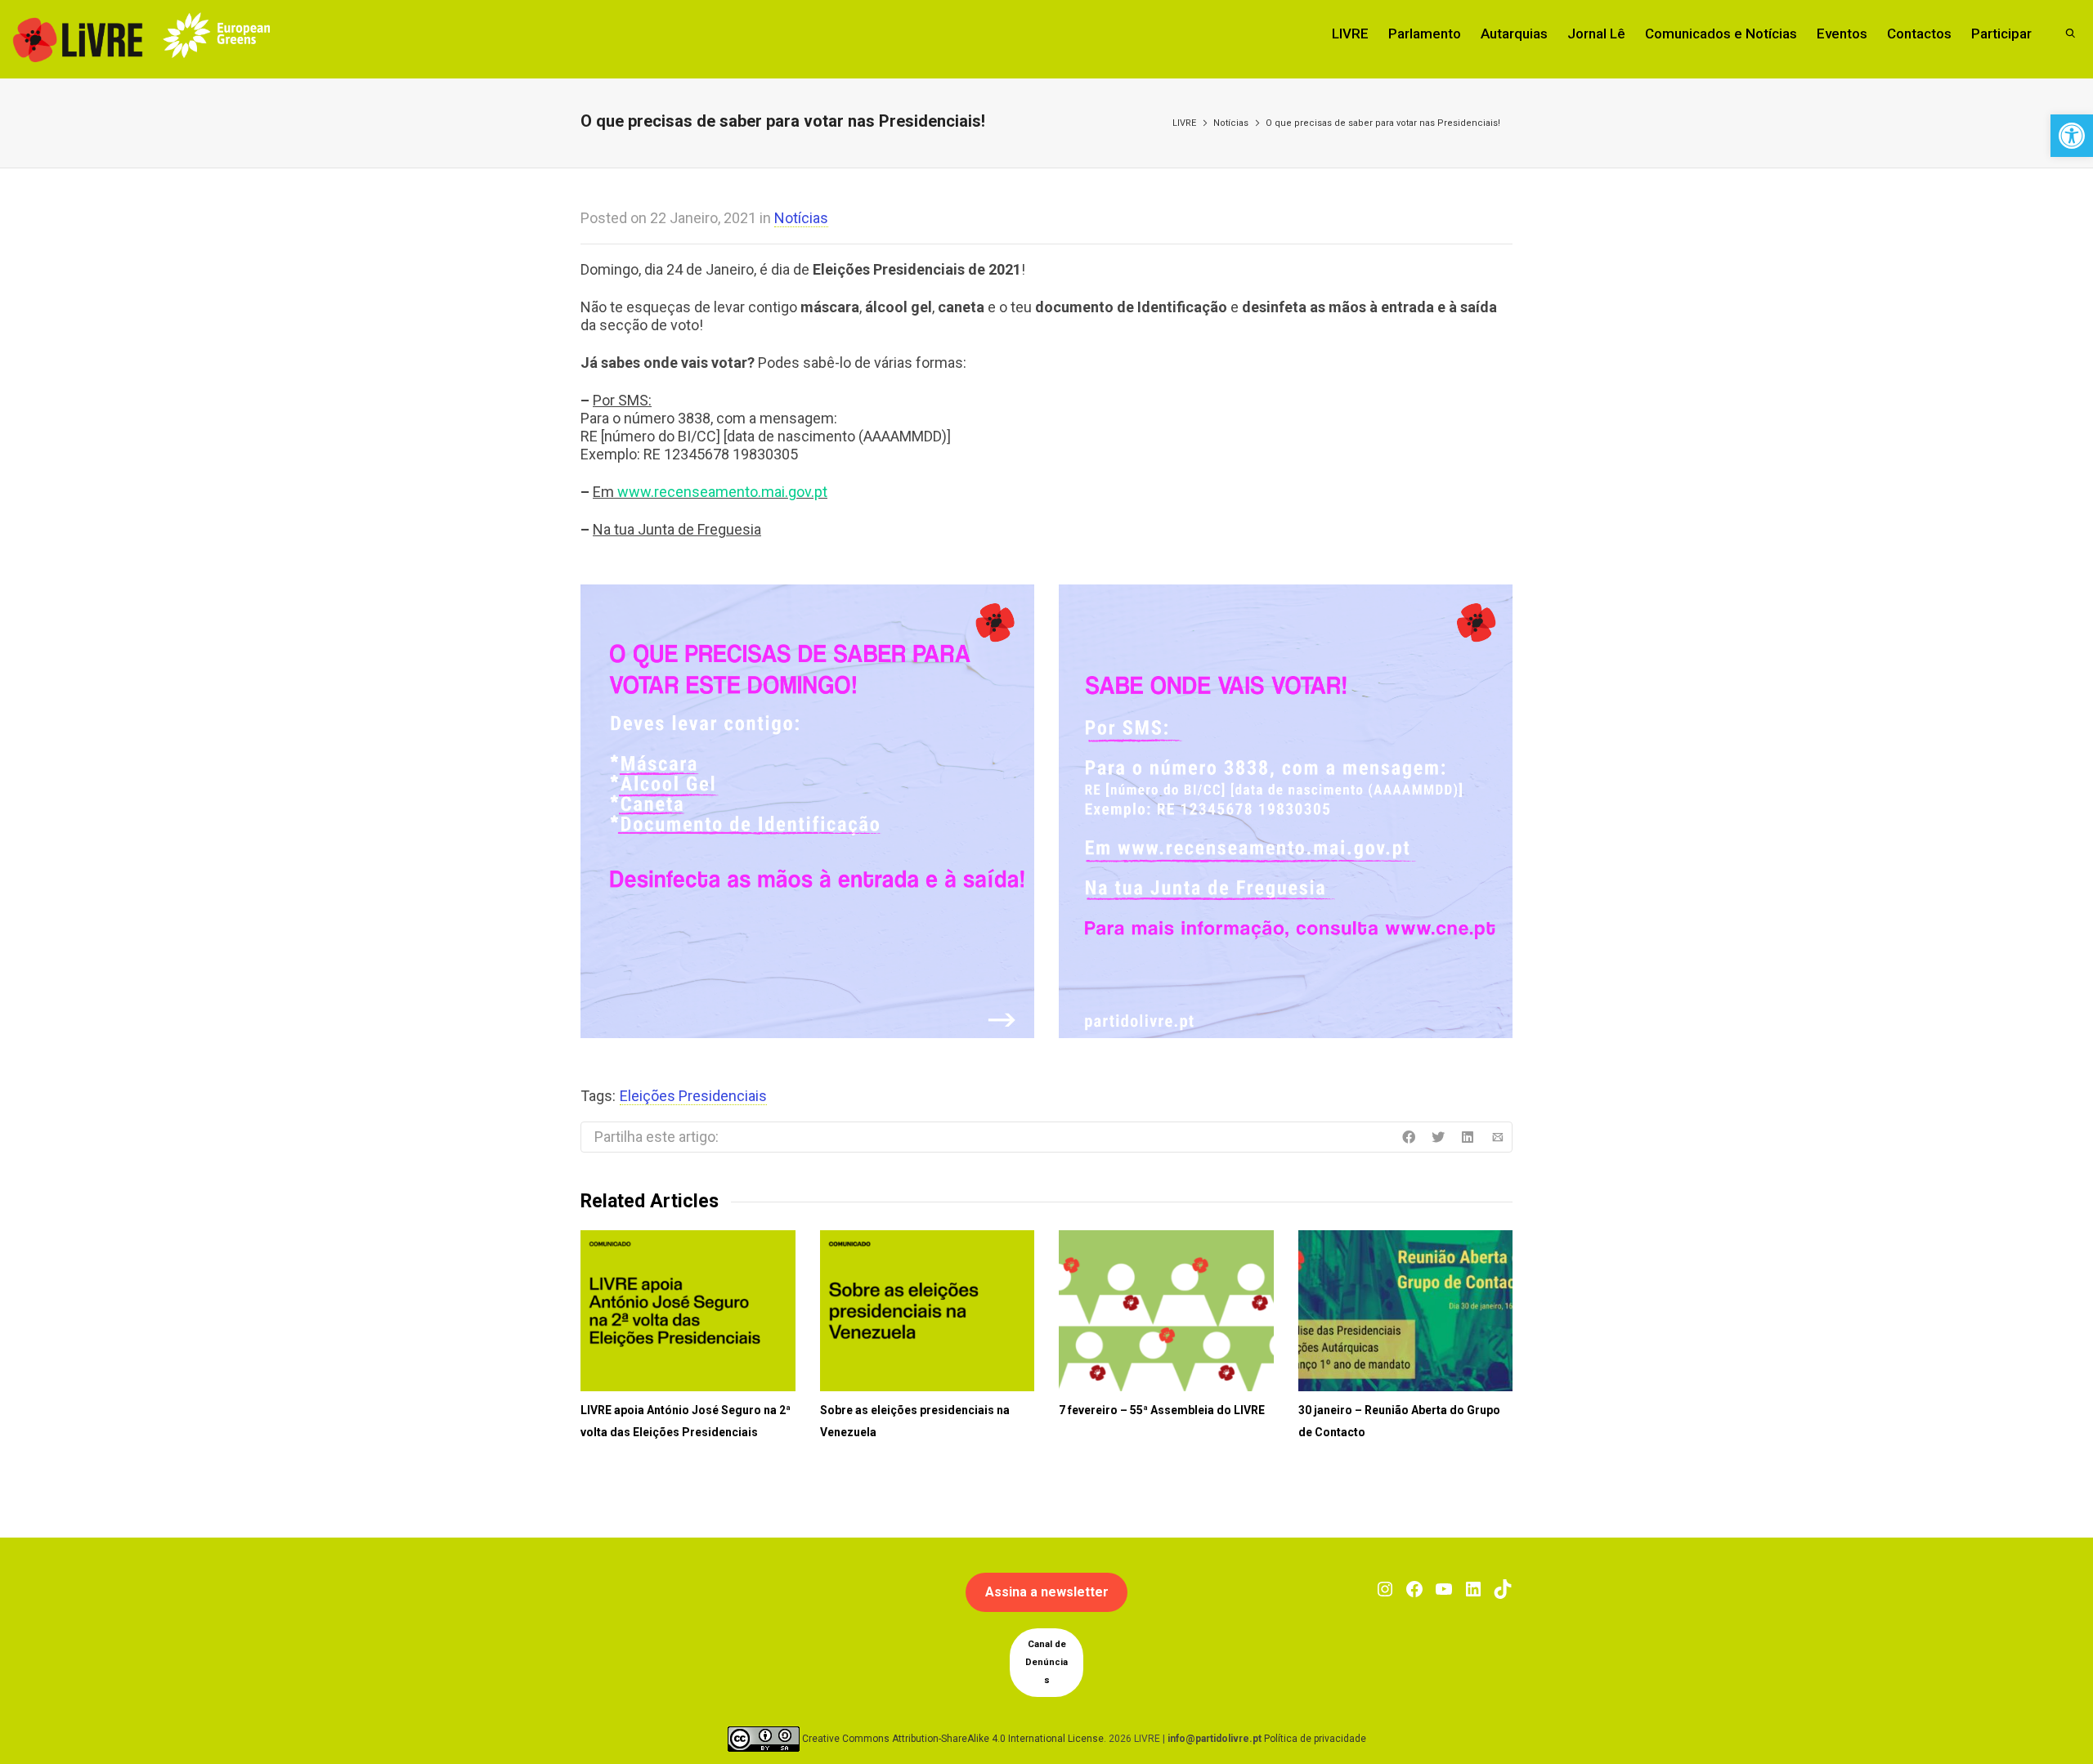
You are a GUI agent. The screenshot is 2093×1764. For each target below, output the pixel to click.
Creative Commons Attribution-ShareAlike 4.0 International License (953, 1739)
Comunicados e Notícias (1721, 34)
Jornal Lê (1596, 34)
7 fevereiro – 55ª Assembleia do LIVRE (1162, 1410)
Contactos (1919, 34)
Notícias (1231, 123)
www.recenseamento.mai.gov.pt (722, 492)
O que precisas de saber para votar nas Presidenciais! (1383, 123)
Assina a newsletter (1047, 1592)
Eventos (1842, 34)
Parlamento (1425, 34)
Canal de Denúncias (1046, 1662)
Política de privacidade (1315, 1739)
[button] (2072, 136)
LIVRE (1350, 34)
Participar (2001, 34)
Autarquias (1514, 34)
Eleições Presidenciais (693, 1096)
